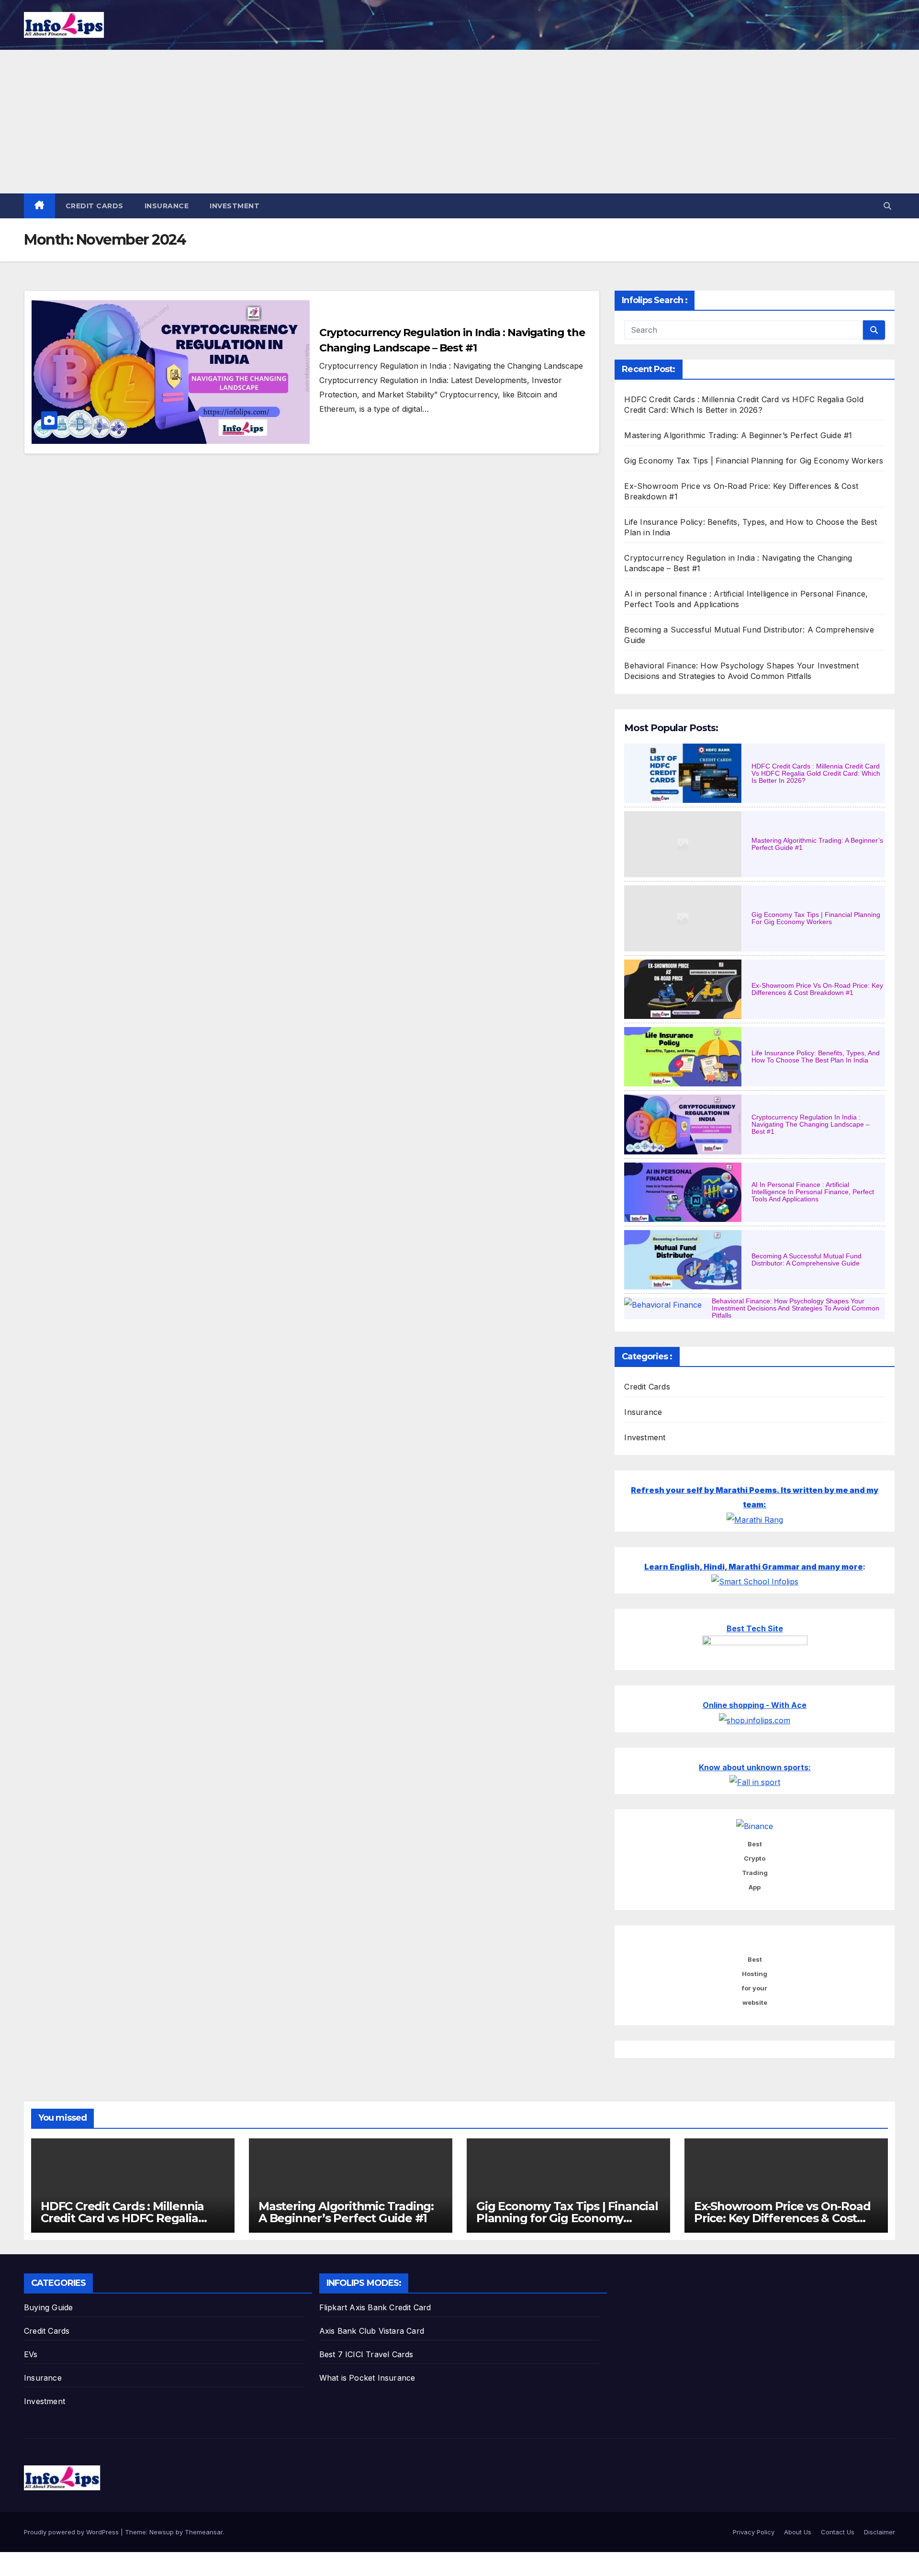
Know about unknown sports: (755, 1767)
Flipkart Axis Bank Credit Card (375, 2307)
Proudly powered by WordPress (72, 2532)
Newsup (162, 2532)
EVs (31, 2354)
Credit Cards (95, 206)
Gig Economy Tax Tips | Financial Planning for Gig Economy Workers (754, 461)
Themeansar (204, 2532)
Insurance (167, 206)
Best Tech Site (755, 1628)
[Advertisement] (459, 122)
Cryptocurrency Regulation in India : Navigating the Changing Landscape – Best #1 (811, 1124)
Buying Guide (48, 2307)
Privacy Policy (754, 2532)
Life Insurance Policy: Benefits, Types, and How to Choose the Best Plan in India (816, 1056)
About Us (798, 2532)
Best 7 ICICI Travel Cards (366, 2354)
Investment (235, 206)
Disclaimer (880, 2532)
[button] (887, 206)
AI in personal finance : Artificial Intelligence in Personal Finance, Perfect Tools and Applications (813, 1192)
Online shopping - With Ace (755, 1705)
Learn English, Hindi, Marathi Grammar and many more (754, 1567)
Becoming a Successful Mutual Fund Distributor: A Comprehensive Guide (807, 1260)
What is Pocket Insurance (367, 2378)
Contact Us (838, 2532)
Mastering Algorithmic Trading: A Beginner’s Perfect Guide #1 (738, 435)
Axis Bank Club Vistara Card (372, 2331)
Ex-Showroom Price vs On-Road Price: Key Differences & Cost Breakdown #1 (817, 989)
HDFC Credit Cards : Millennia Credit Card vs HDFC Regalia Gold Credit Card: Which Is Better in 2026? (816, 773)
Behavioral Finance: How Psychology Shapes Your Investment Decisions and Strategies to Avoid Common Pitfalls (796, 1308)
